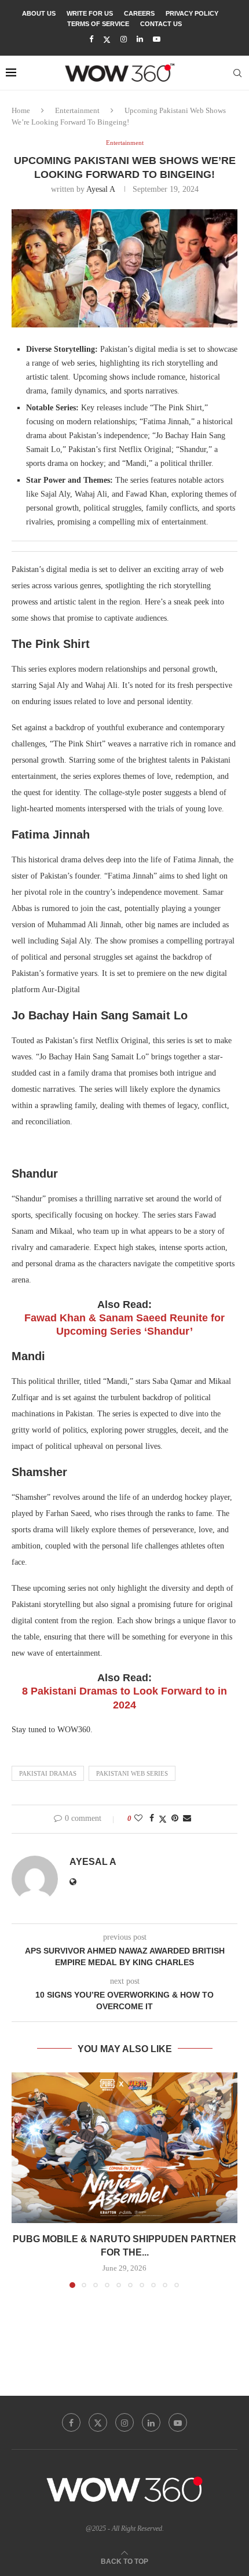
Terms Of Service (98, 24)
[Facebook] (91, 39)
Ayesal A (100, 189)
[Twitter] (107, 40)
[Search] (237, 73)
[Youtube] (157, 39)
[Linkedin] (140, 39)
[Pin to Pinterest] (175, 1819)
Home (21, 110)
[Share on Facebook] (152, 1819)
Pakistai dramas (48, 1773)
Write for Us (90, 13)
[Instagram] (124, 39)
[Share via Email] (187, 1819)
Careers (139, 13)
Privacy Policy (192, 13)
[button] (21, 2180)
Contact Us (161, 24)
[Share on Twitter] (163, 1819)
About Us (39, 13)
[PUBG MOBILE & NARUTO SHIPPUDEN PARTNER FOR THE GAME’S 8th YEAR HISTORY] (124, 2148)
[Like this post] (138, 1819)
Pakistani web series (132, 1773)
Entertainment (77, 110)
